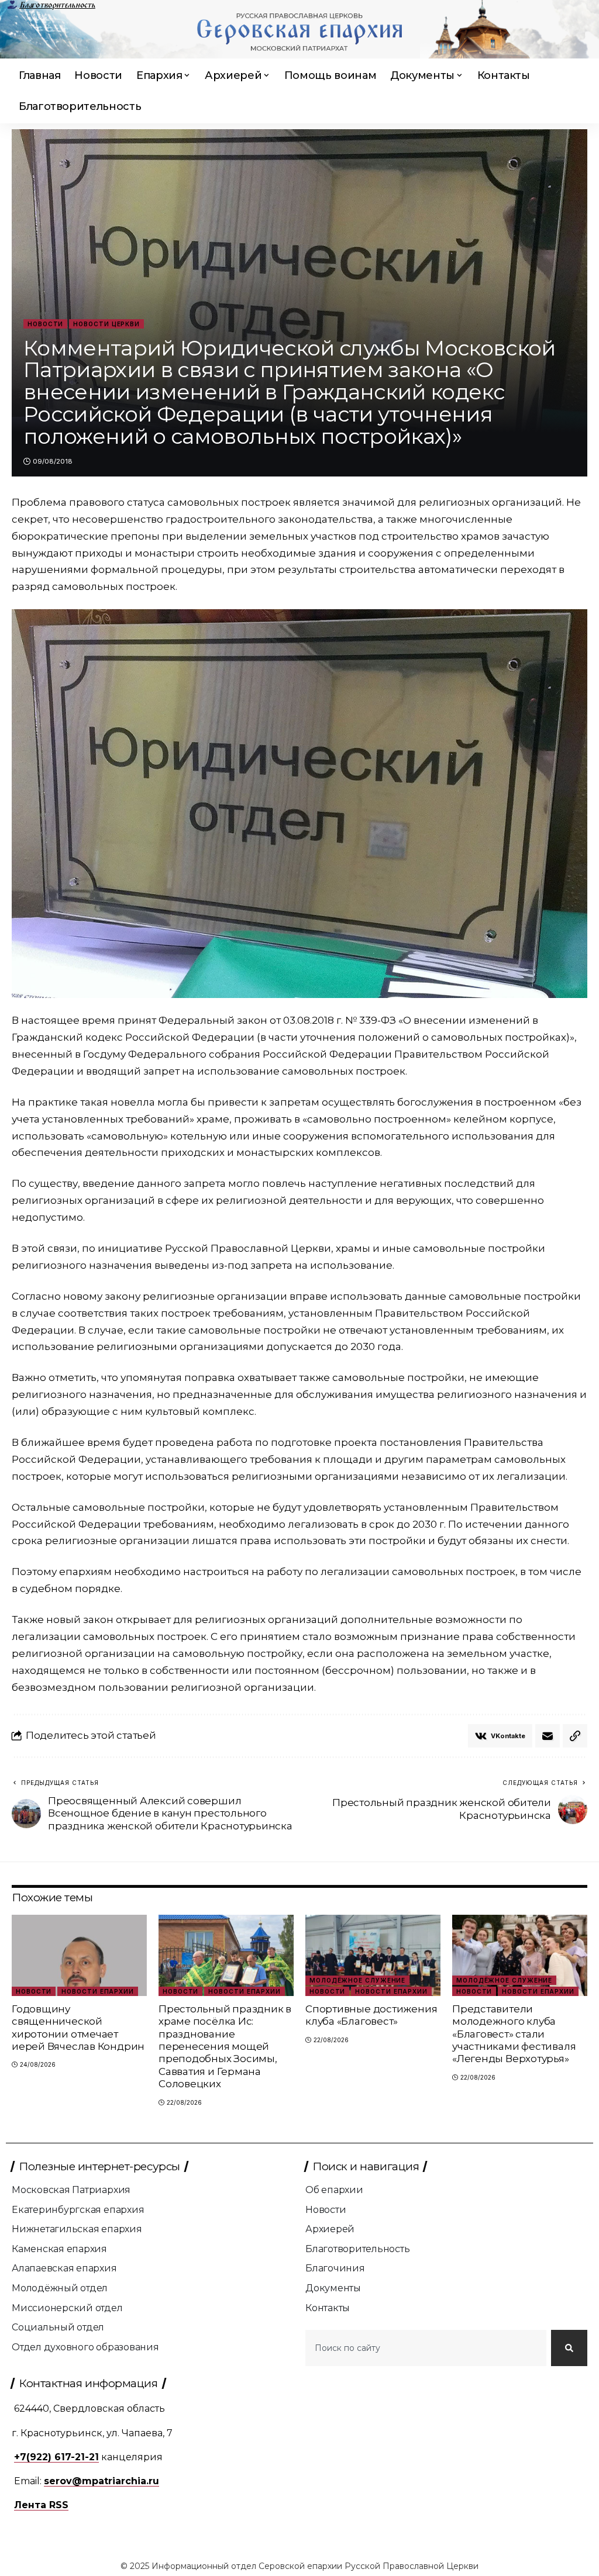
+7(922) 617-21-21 (56, 2457)
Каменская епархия (59, 2249)
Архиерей (330, 2229)
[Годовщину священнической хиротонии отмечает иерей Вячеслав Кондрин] (79, 1955)
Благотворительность (57, 5)
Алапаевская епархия (64, 2268)
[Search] (569, 2348)
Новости (45, 324)
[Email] (548, 1736)
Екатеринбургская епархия (78, 2210)
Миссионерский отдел (67, 2308)
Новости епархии (98, 1991)
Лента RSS (41, 2505)
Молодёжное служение (357, 1980)
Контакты (328, 2308)
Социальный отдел (58, 2327)
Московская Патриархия (71, 2190)
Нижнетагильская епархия (77, 2229)
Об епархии (334, 2190)
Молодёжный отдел (60, 2288)
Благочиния (335, 2268)
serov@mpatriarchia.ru (101, 2481)
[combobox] (426, 2348)
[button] (575, 1736)
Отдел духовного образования (85, 2347)
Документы (333, 2288)
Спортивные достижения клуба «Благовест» (371, 2015)
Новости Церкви (106, 324)
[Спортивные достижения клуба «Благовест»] (373, 1955)
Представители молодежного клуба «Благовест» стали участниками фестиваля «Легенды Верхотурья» (514, 2034)
